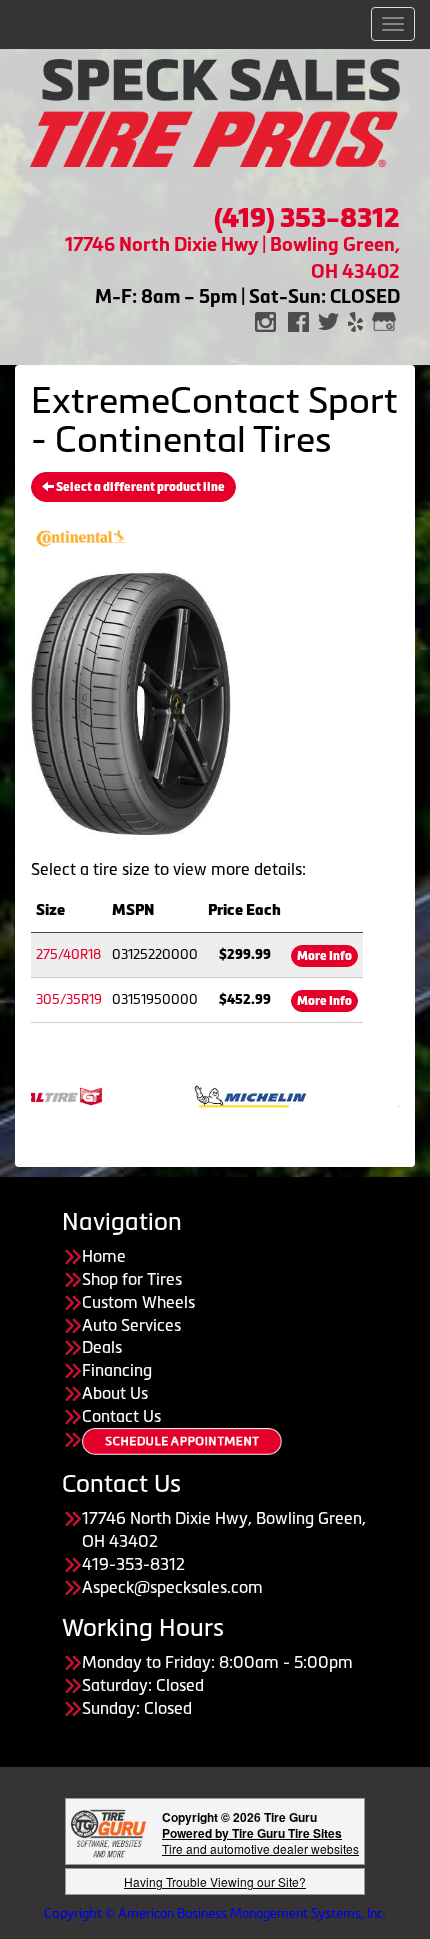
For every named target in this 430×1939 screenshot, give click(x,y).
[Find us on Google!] (384, 320)
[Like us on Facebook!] (298, 320)
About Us (115, 1393)
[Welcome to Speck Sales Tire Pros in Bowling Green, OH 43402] (215, 111)
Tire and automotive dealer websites (260, 1840)
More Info (324, 956)
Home (104, 1256)
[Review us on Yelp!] (355, 320)
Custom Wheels (138, 1302)
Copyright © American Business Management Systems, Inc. (215, 1913)
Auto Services (131, 1325)
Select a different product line (139, 487)
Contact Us (121, 1416)
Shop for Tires (132, 1279)
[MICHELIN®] (229, 1095)
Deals (102, 1347)
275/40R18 (68, 954)
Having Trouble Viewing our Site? (215, 1881)
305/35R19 (69, 999)
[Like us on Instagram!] (265, 320)
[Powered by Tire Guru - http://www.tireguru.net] (108, 1831)
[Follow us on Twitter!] (328, 320)
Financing (117, 1370)
